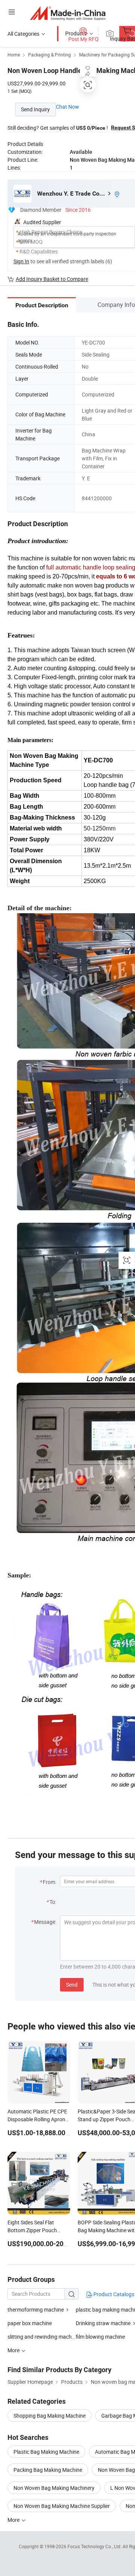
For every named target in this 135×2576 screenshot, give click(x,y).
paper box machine (30, 2323)
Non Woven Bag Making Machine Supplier (62, 2506)
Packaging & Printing (49, 55)
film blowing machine (100, 2337)
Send (72, 1985)
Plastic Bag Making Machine (46, 2452)
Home (14, 55)
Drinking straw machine (103, 2323)
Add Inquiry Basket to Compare (52, 279)
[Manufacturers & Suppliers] (68, 13)
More (14, 2520)
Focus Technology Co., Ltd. (95, 2546)
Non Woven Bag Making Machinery (54, 2488)
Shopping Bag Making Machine (49, 2416)
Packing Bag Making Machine (48, 2470)
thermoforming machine (36, 2310)
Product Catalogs (113, 2294)
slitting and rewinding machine (42, 2337)
